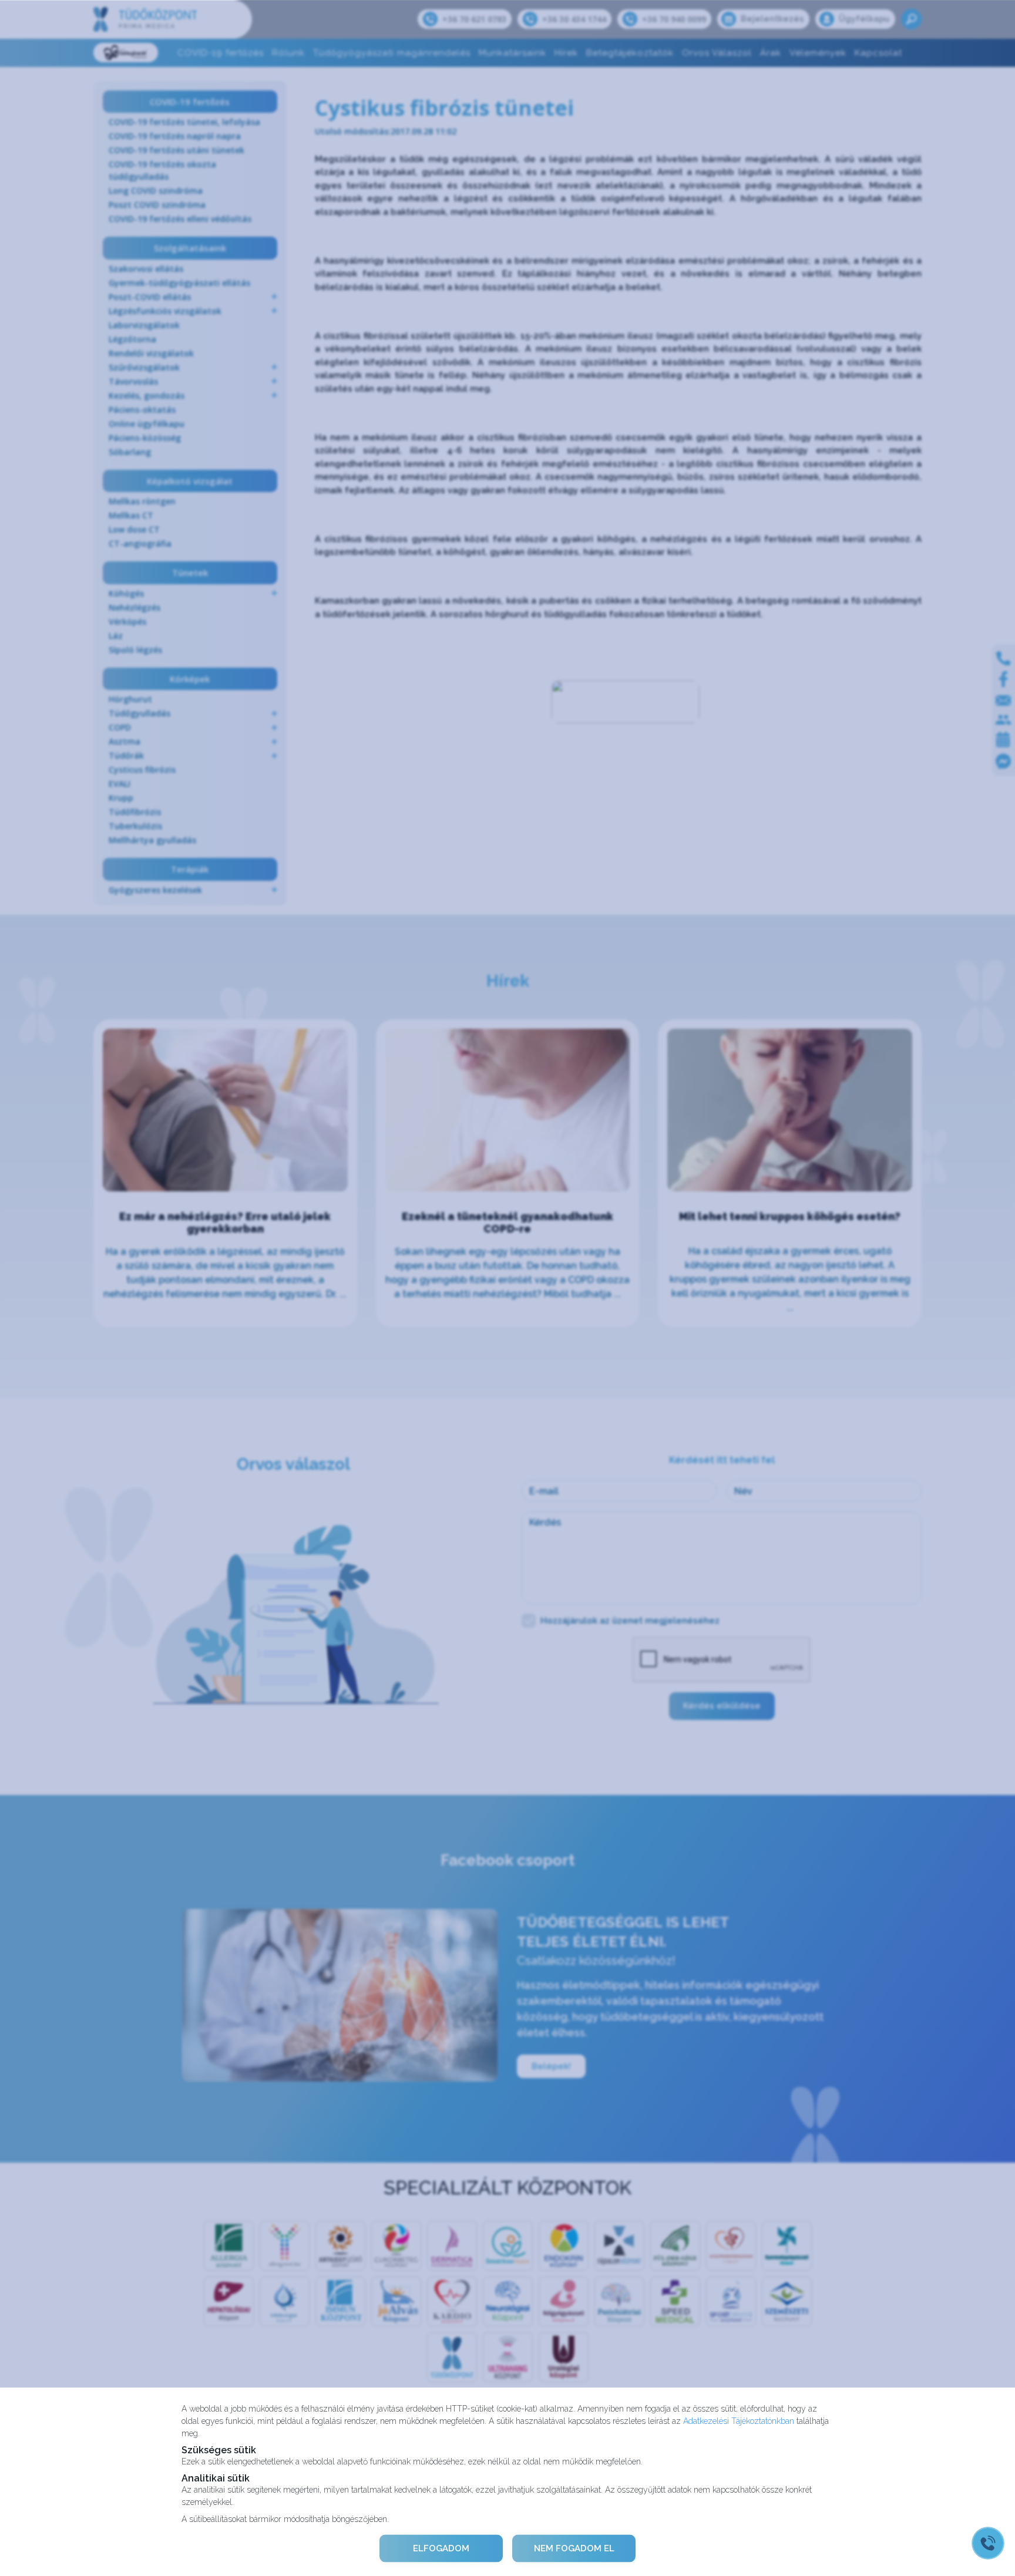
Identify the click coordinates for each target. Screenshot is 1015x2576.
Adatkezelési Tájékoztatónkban (739, 2420)
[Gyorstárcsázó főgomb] (988, 2543)
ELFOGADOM (441, 2548)
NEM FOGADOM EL (574, 2548)
